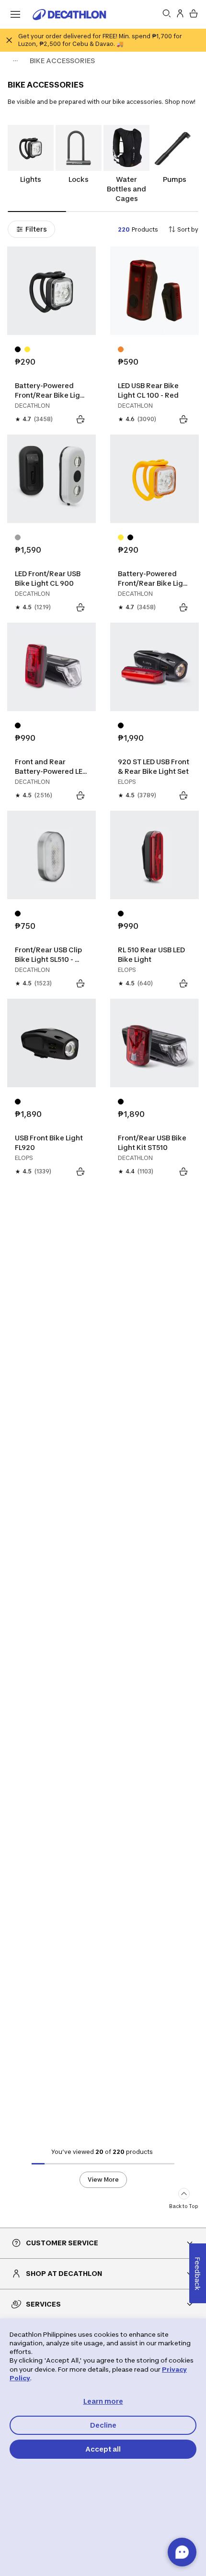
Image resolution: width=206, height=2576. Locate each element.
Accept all (103, 2449)
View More (103, 2180)
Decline (103, 2425)
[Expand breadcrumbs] (15, 61)
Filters (36, 229)
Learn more (103, 2401)
